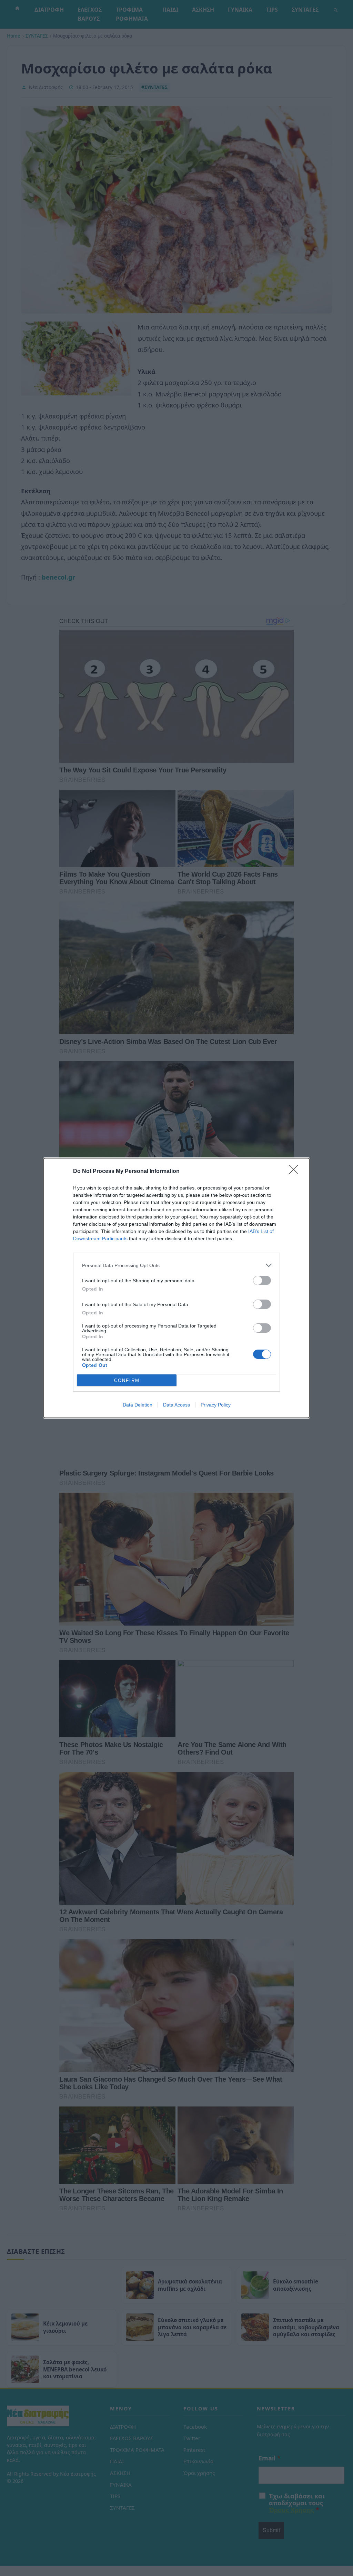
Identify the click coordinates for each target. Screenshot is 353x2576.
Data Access (176, 1405)
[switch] (262, 1280)
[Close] (296, 1172)
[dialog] (176, 1288)
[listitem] (176, 1265)
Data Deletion (138, 1405)
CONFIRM (127, 1380)
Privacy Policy (216, 1405)
